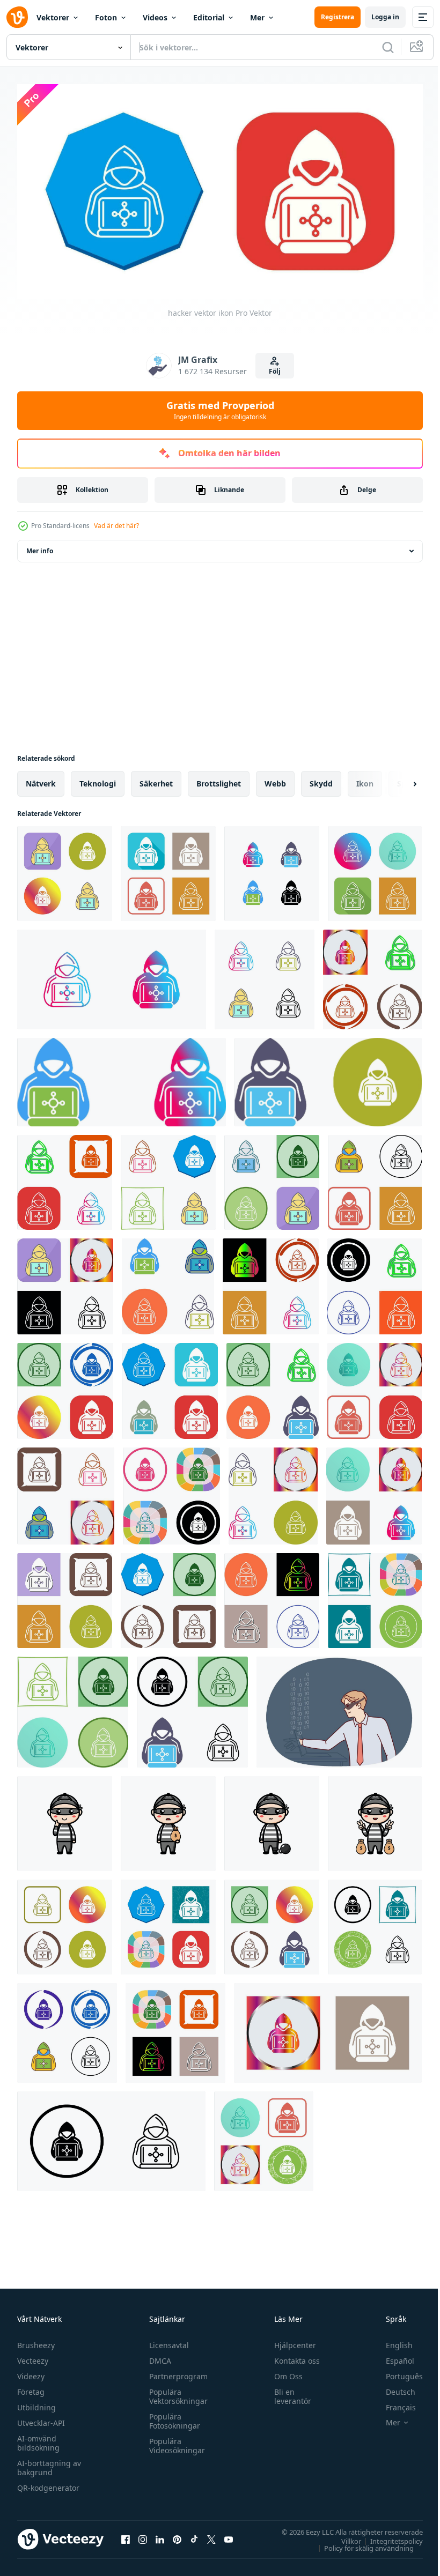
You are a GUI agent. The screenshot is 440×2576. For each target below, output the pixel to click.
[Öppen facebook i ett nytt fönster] (126, 2535)
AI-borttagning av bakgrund (49, 2463)
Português (396, 2372)
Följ (275, 371)
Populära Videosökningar (174, 2441)
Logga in (385, 17)
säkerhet (156, 779)
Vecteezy (33, 2356)
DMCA (157, 2356)
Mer (257, 17)
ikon (365, 779)
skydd (321, 779)
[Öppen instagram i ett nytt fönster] (143, 2535)
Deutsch (393, 2388)
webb (275, 779)
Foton (106, 17)
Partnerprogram (176, 2372)
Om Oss (284, 2372)
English (391, 2341)
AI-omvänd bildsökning (38, 2439)
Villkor (343, 2537)
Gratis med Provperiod (220, 410)
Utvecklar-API (41, 2419)
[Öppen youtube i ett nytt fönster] (229, 2535)
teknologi (98, 779)
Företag (31, 2388)
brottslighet (219, 779)
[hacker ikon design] (372, 975)
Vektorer (53, 17)
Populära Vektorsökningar (176, 2392)
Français (393, 2403)
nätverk (41, 779)
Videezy (31, 2372)
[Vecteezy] (17, 17)
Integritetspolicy (388, 2537)
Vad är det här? (116, 526)
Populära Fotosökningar (172, 2417)
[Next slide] (398, 780)
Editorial (209, 17)
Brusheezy (36, 2341)
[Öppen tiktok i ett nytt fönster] (194, 2535)
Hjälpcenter (290, 2341)
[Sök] (388, 47)
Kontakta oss (292, 2356)
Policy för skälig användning (361, 2544)
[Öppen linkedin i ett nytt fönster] (160, 2535)
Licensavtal (166, 2341)
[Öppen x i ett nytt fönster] (211, 2535)
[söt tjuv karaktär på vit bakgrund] (65, 1819)
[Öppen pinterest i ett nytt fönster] (177, 2535)
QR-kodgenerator (48, 2484)
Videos (155, 17)
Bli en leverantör (288, 2392)
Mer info (40, 547)
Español (392, 2356)
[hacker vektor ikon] (65, 869)
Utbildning (36, 2403)
